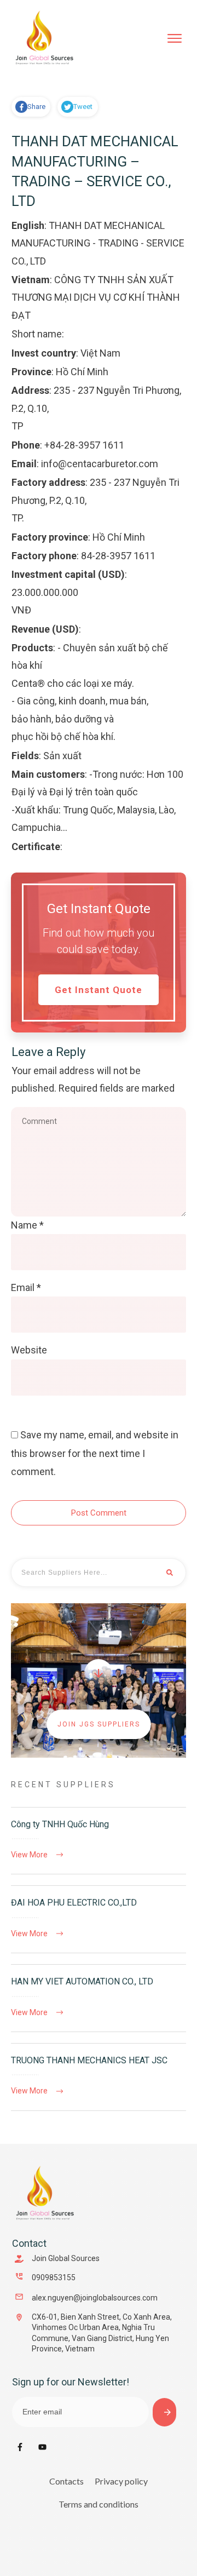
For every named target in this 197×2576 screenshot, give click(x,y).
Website (29, 1350)
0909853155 (54, 2277)
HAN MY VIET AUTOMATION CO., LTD (99, 1998)
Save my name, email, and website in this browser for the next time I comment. (95, 1453)
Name (27, 1225)
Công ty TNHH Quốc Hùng (99, 1841)
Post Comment (99, 1513)
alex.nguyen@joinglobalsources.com (95, 2298)
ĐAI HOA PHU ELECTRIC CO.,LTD (99, 1919)
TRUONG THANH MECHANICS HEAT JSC (99, 2077)
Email (26, 1287)
